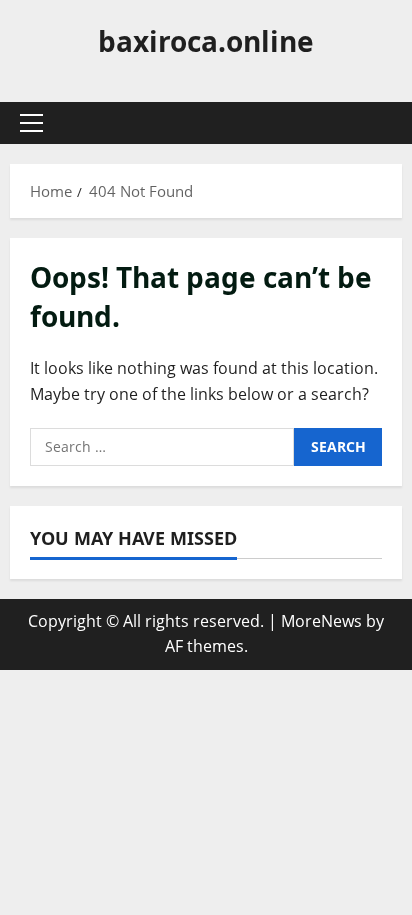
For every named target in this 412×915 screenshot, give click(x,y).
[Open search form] (377, 123)
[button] (31, 123)
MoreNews (321, 621)
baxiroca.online (206, 41)
